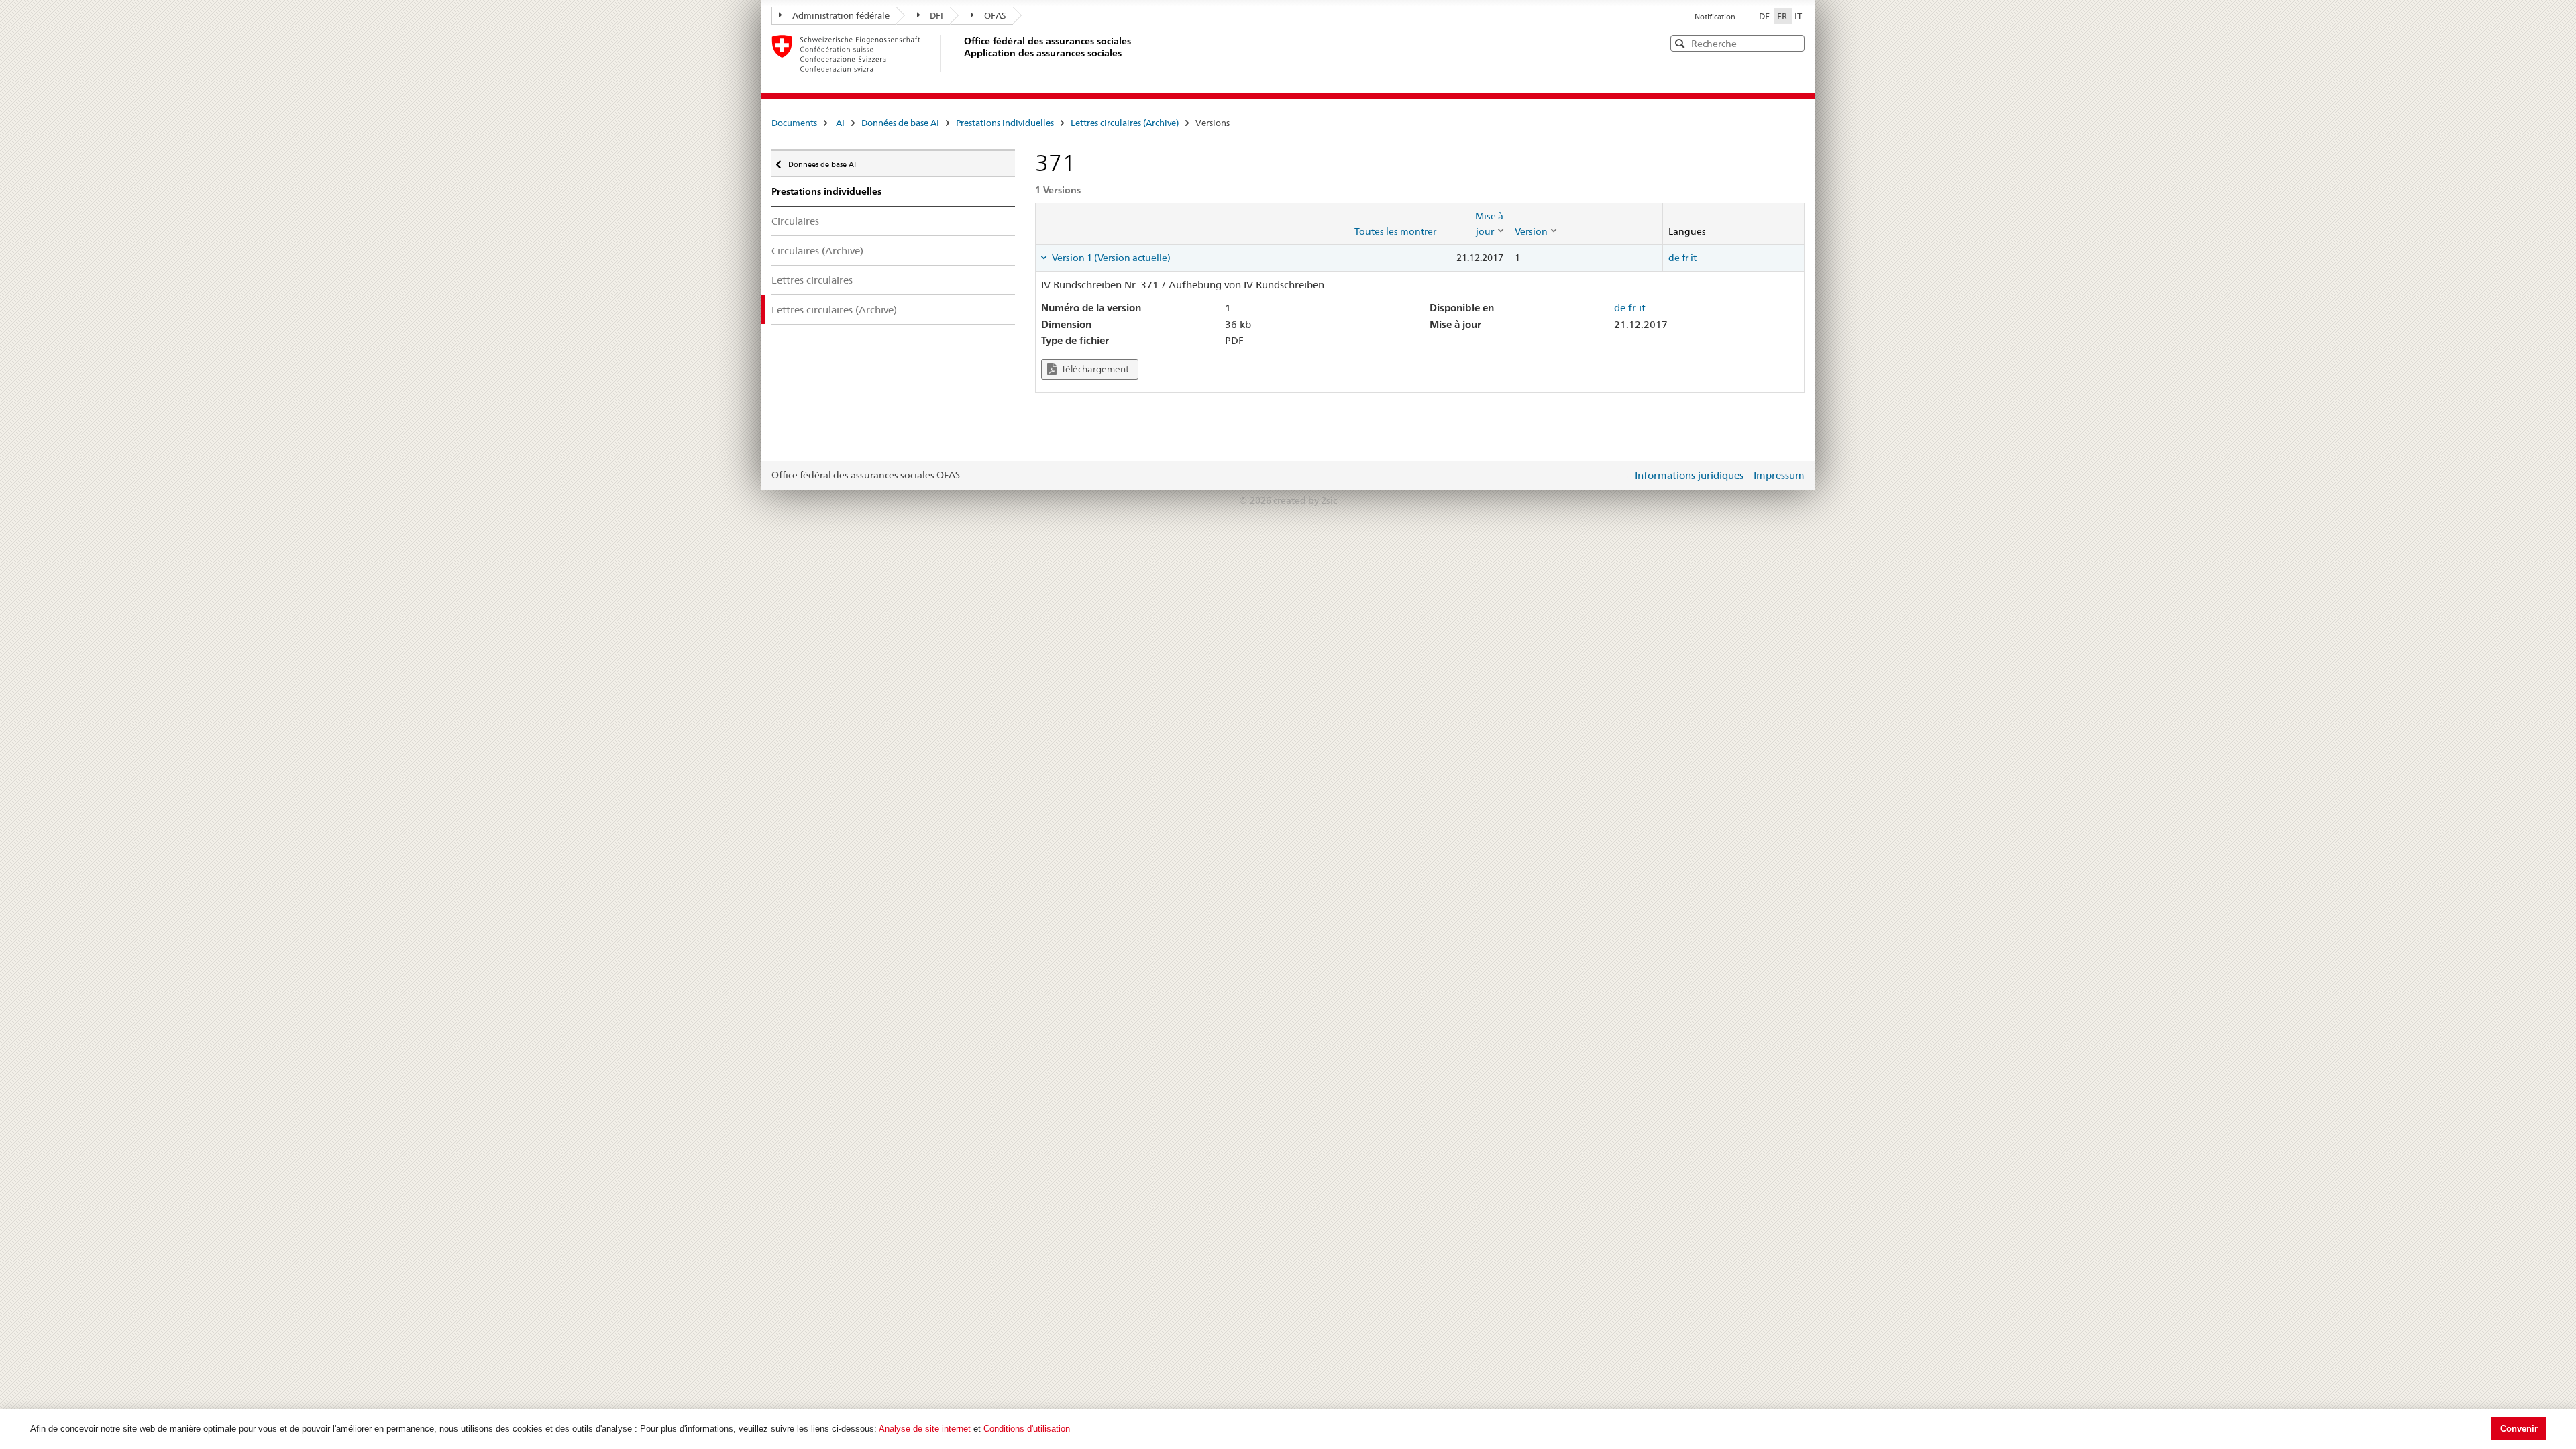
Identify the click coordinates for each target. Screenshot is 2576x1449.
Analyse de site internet (925, 1429)
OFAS (995, 15)
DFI (936, 15)
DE (1765, 16)
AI (840, 123)
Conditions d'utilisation (1027, 1429)
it (1694, 258)
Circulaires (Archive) (817, 251)
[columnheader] (1475, 224)
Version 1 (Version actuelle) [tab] (1110, 258)
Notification (1715, 17)
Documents (794, 123)
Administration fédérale (841, 15)
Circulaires (795, 221)
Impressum (1779, 475)
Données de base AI (900, 123)
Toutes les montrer (1395, 231)
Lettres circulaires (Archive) (1125, 123)
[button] (1793, 43)
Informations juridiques (1689, 475)
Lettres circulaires (812, 280)
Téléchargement (1094, 369)
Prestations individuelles (1005, 123)
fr (1685, 258)
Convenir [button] (2519, 1429)
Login (1619, 475)
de (1674, 258)
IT (1798, 16)
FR (1783, 16)
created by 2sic (1305, 500)
